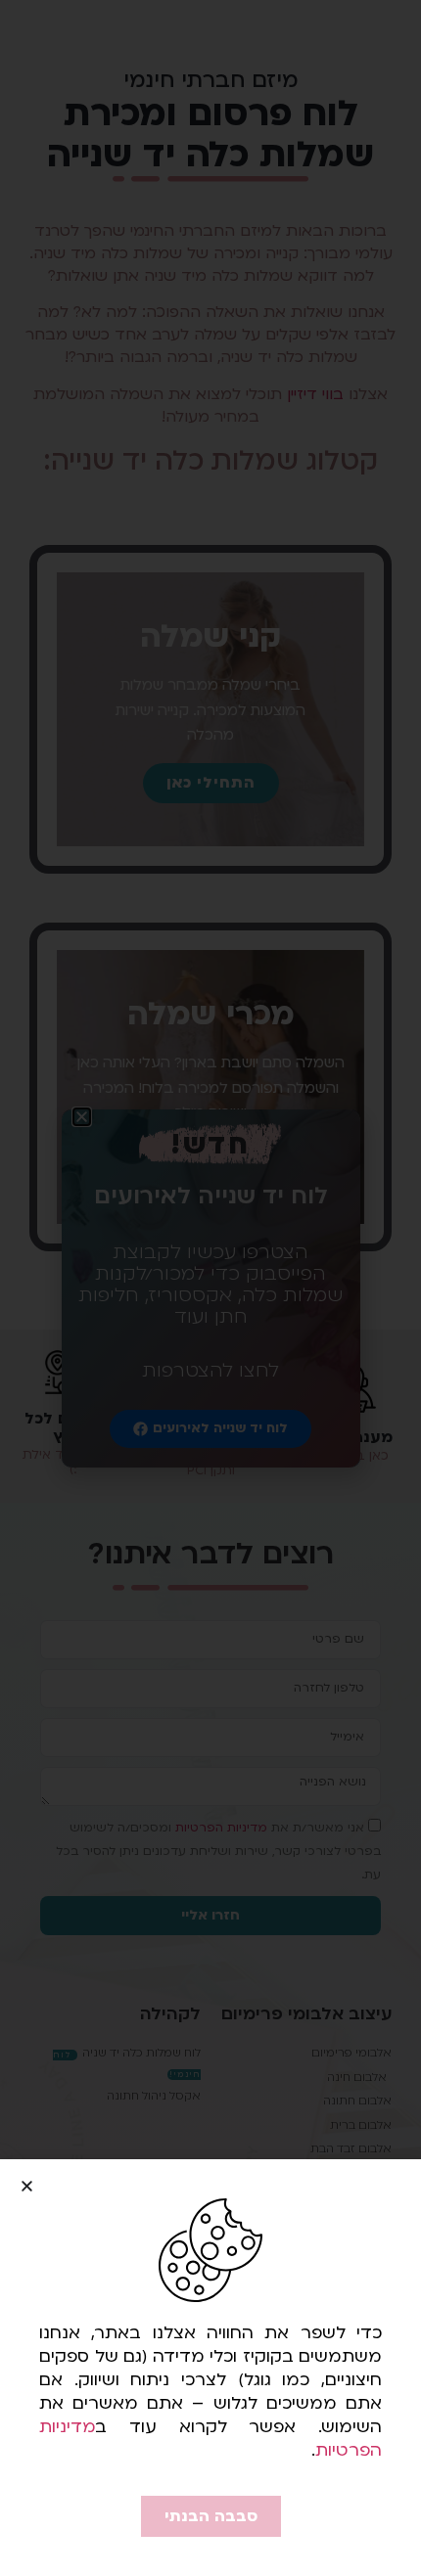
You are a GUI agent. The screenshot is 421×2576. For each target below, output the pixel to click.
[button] (27, 2186)
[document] (210, 1288)
